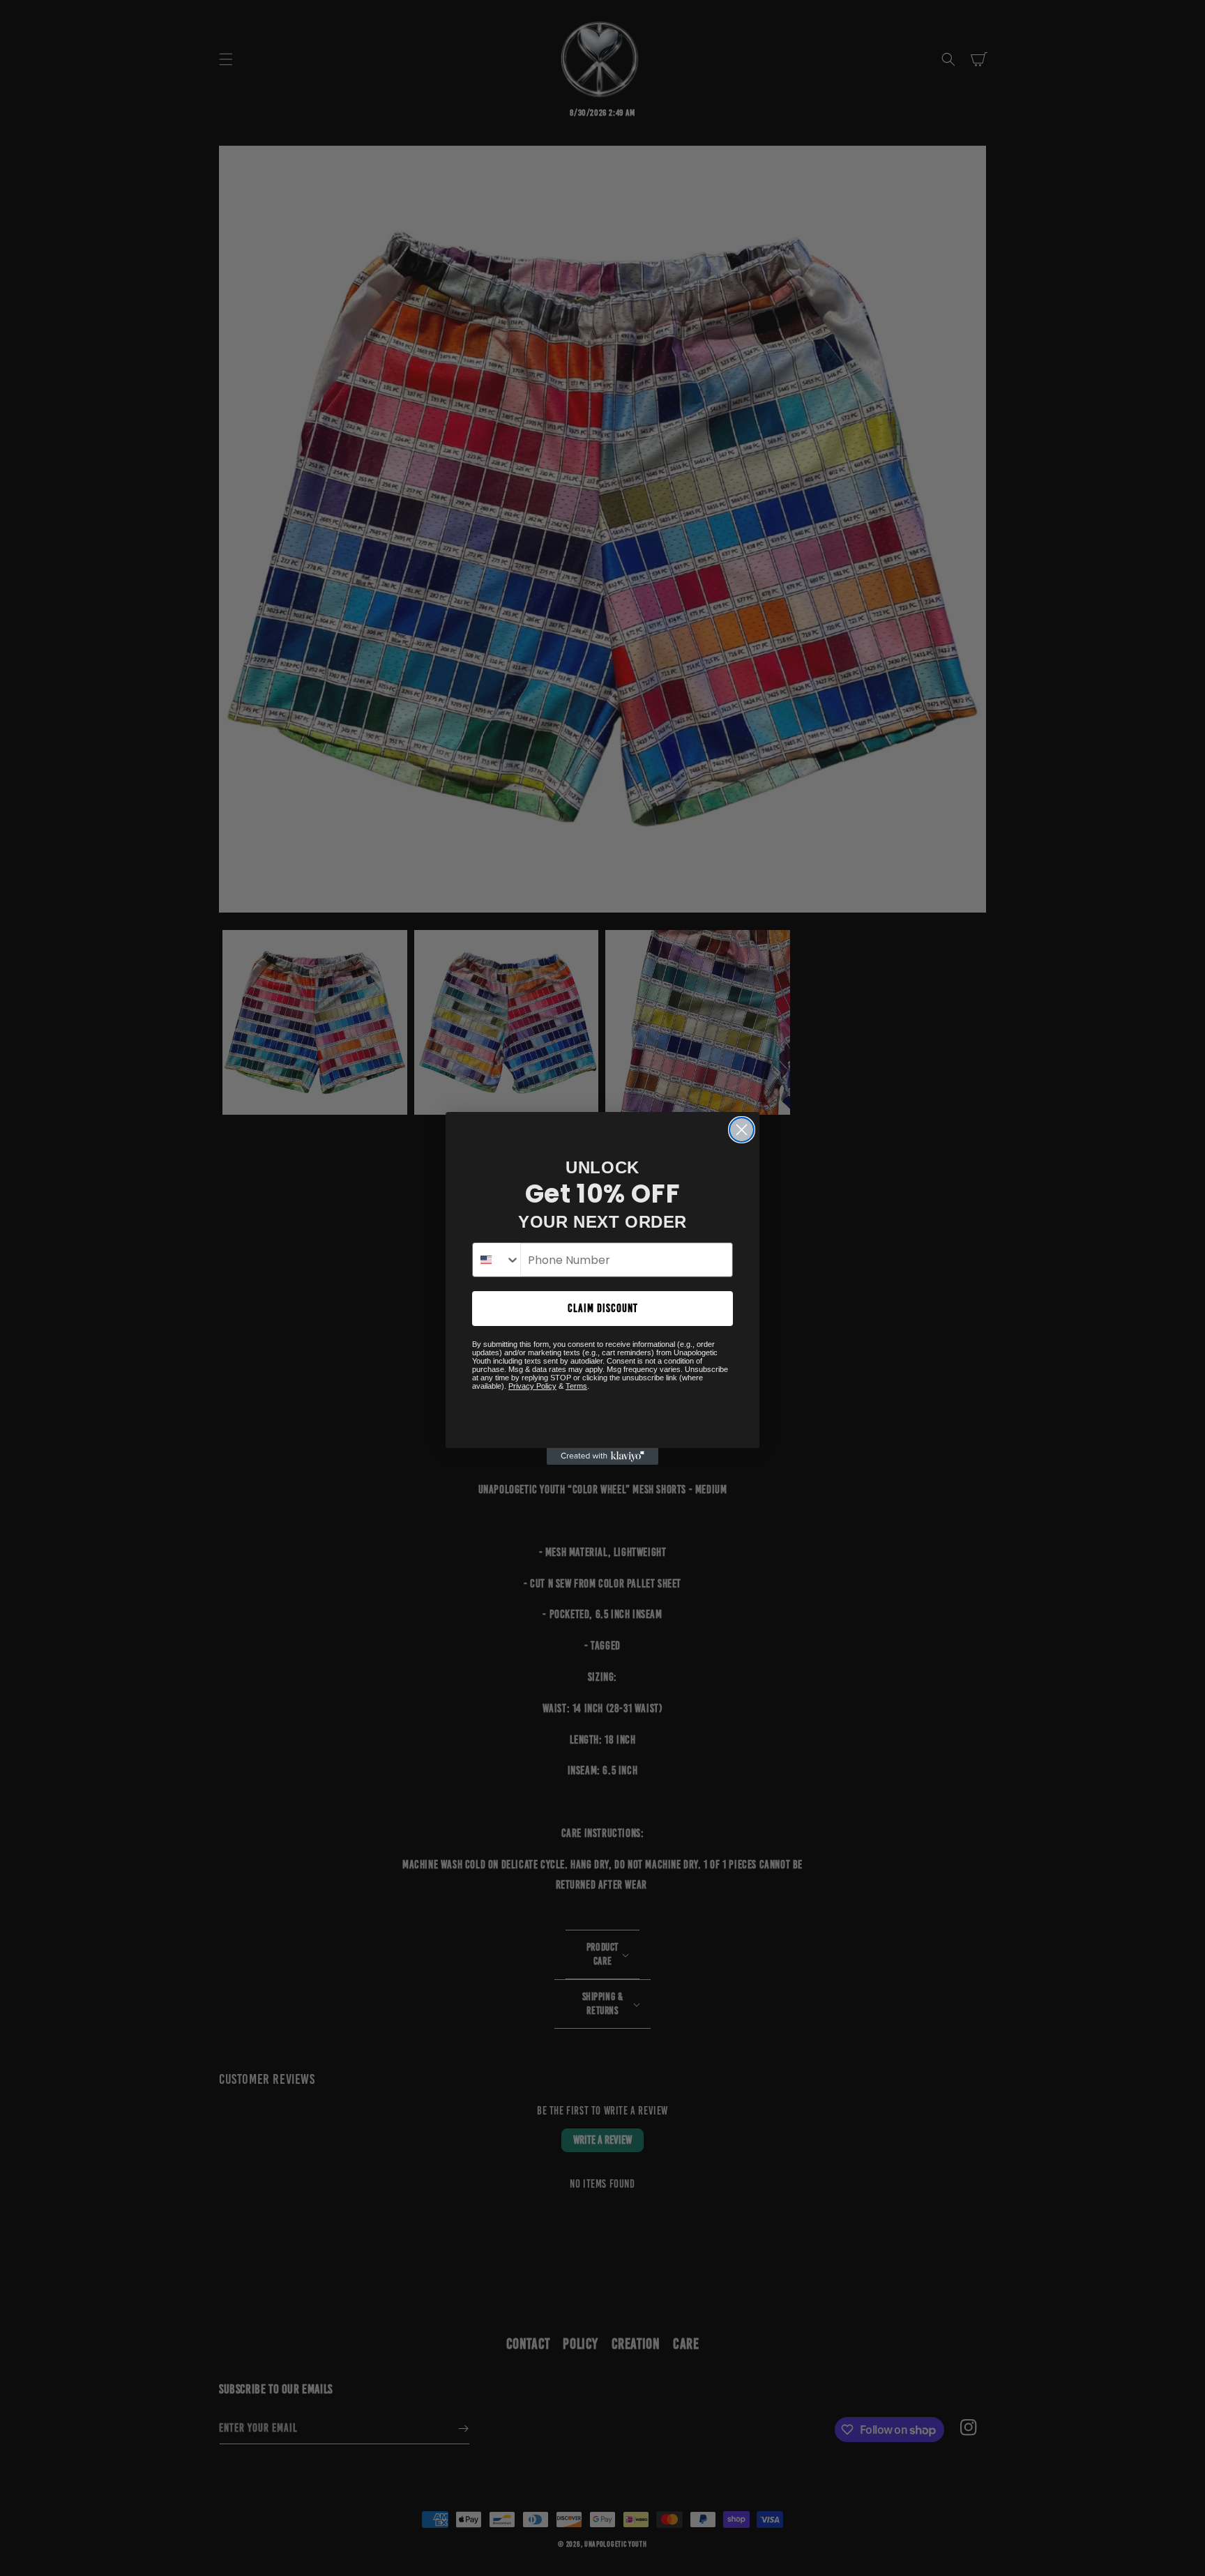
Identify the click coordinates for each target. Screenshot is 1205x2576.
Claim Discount (603, 1308)
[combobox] (497, 1260)
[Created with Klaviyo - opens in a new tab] (602, 1456)
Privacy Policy (532, 1386)
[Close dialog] (742, 1130)
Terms (576, 1386)
